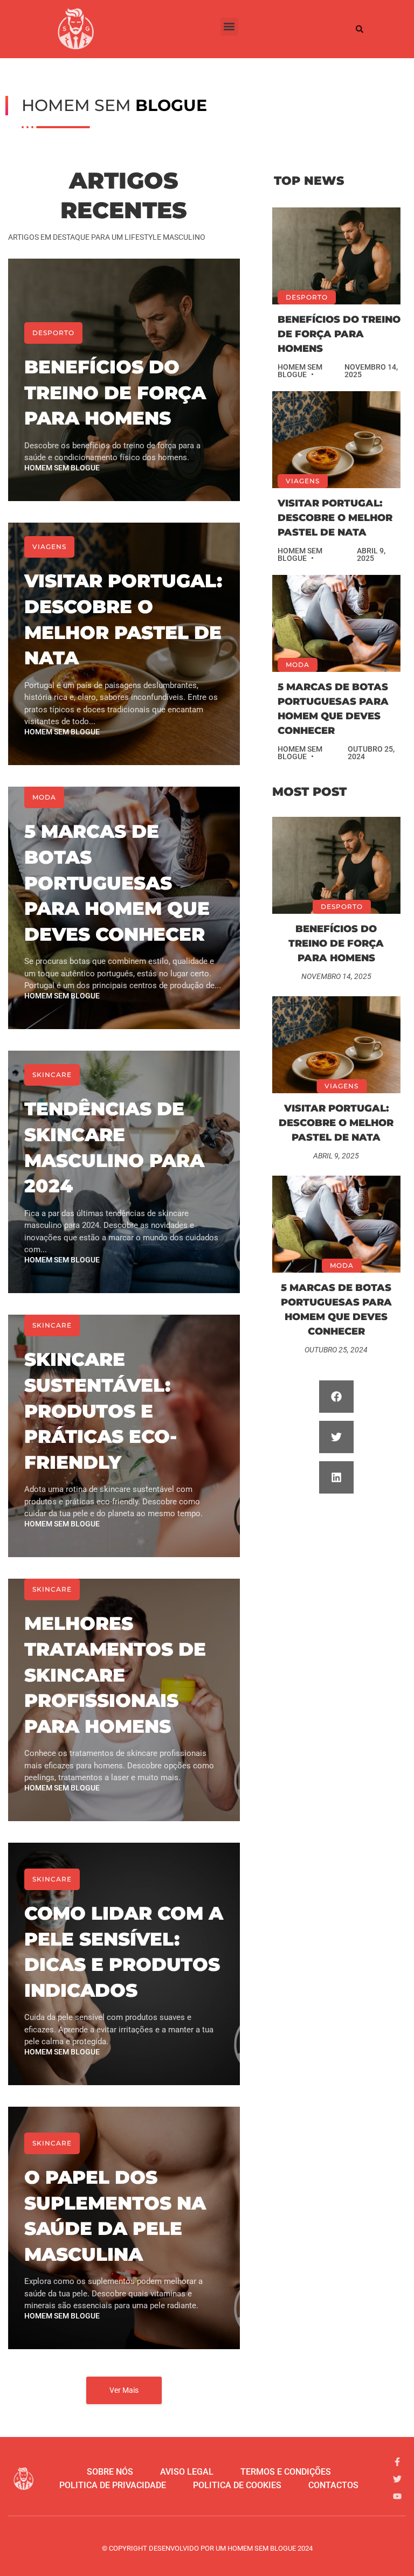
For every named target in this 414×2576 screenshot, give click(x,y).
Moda (44, 797)
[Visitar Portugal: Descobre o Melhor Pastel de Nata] (336, 440)
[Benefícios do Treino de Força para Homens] (336, 256)
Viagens (49, 547)
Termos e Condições (286, 2472)
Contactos (333, 2485)
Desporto (53, 333)
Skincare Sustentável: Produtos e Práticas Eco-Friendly (101, 1411)
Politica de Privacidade (113, 2485)
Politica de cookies (237, 2485)
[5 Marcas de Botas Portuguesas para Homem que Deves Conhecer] (336, 623)
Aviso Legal (187, 2472)
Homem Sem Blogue (62, 468)
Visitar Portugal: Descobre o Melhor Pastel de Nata (335, 518)
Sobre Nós (110, 2472)
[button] (229, 27)
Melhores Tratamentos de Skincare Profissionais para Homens (115, 1675)
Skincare (52, 1075)
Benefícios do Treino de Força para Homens (115, 393)
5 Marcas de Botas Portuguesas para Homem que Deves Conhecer (117, 883)
